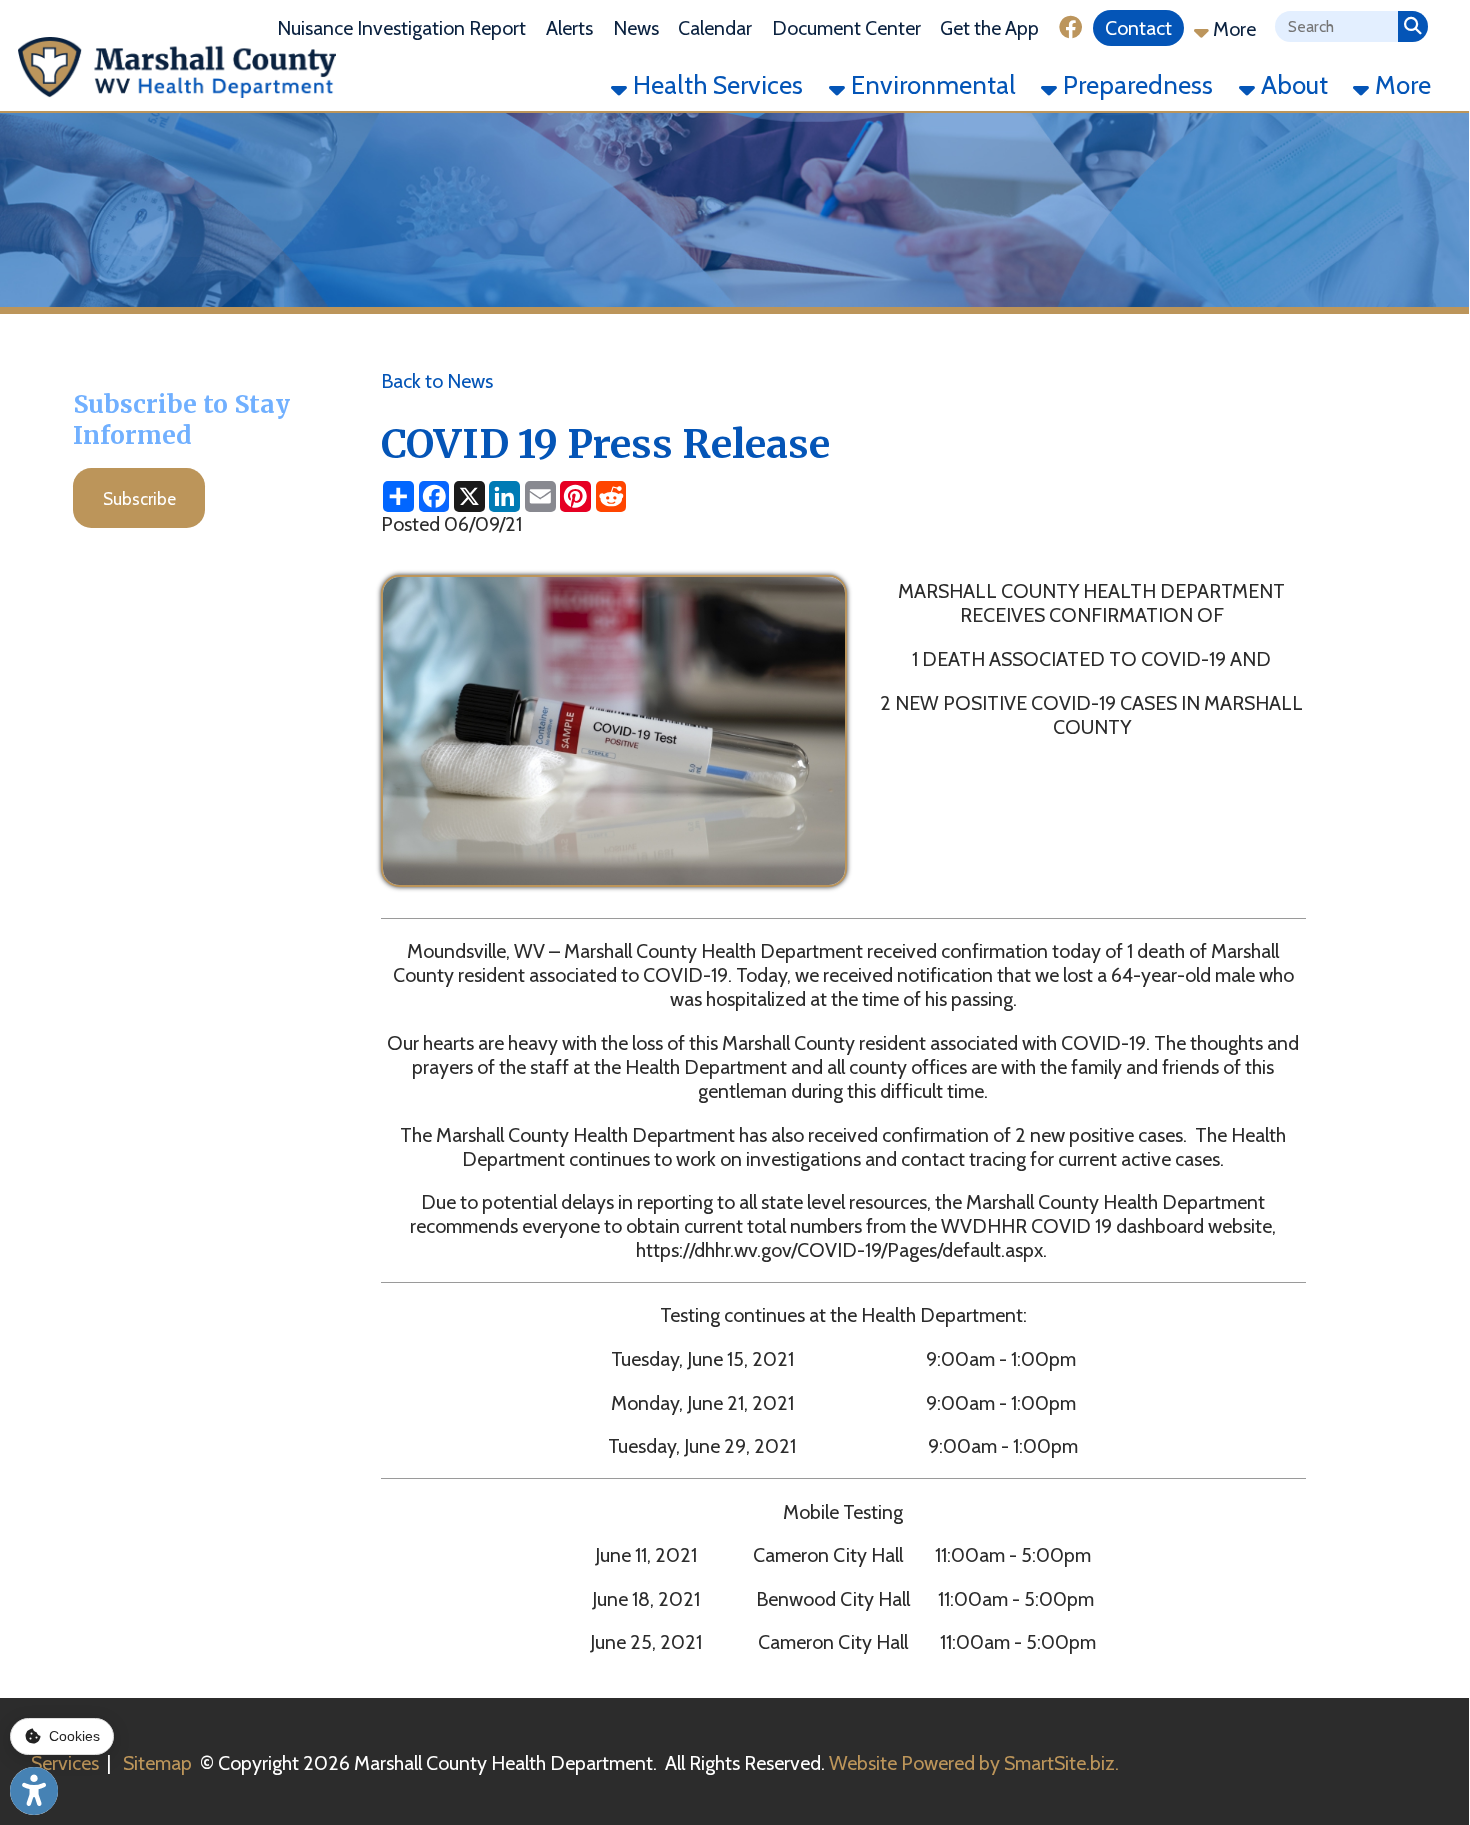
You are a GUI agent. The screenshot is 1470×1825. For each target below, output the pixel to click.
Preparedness (1135, 84)
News (636, 28)
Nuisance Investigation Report (401, 28)
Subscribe (139, 498)
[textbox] (1336, 26)
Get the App (989, 28)
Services (65, 1763)
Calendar (715, 28)
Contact (1138, 28)
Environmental (930, 84)
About (1291, 84)
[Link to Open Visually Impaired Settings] (34, 1791)
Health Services (715, 84)
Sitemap (157, 1763)
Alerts (569, 28)
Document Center (846, 28)
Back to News (437, 381)
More (1232, 29)
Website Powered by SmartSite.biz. (974, 1763)
